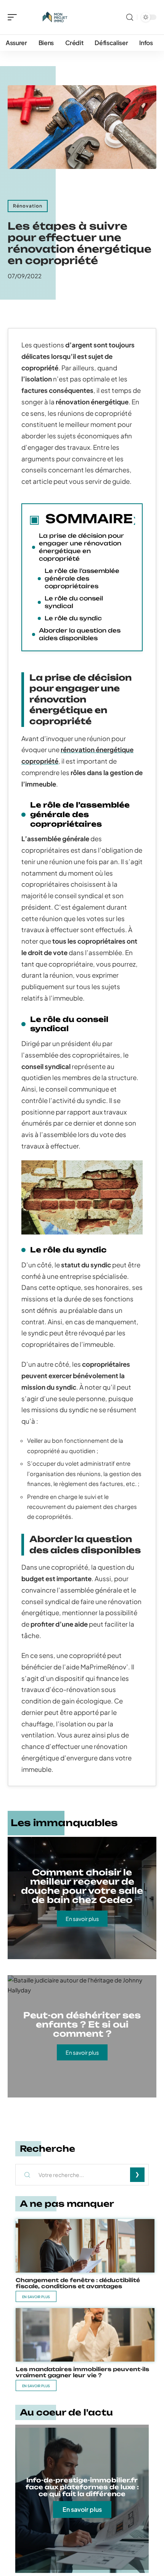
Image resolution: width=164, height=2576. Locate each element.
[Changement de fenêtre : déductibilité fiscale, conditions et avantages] (85, 2246)
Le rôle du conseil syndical (74, 602)
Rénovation (28, 206)
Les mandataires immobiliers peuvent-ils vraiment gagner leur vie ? (82, 2372)
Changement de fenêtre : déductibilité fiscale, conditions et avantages (78, 2283)
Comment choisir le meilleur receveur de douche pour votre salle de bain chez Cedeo (82, 1886)
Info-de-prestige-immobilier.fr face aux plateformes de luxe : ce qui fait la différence (82, 2487)
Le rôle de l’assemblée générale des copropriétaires (82, 578)
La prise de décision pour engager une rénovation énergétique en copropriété (81, 547)
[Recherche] (130, 17)
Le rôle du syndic (73, 618)
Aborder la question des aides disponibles (80, 634)
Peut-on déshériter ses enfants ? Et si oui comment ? (82, 2024)
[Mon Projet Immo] (55, 17)
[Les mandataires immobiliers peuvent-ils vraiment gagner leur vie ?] (85, 2335)
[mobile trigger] (14, 17)
